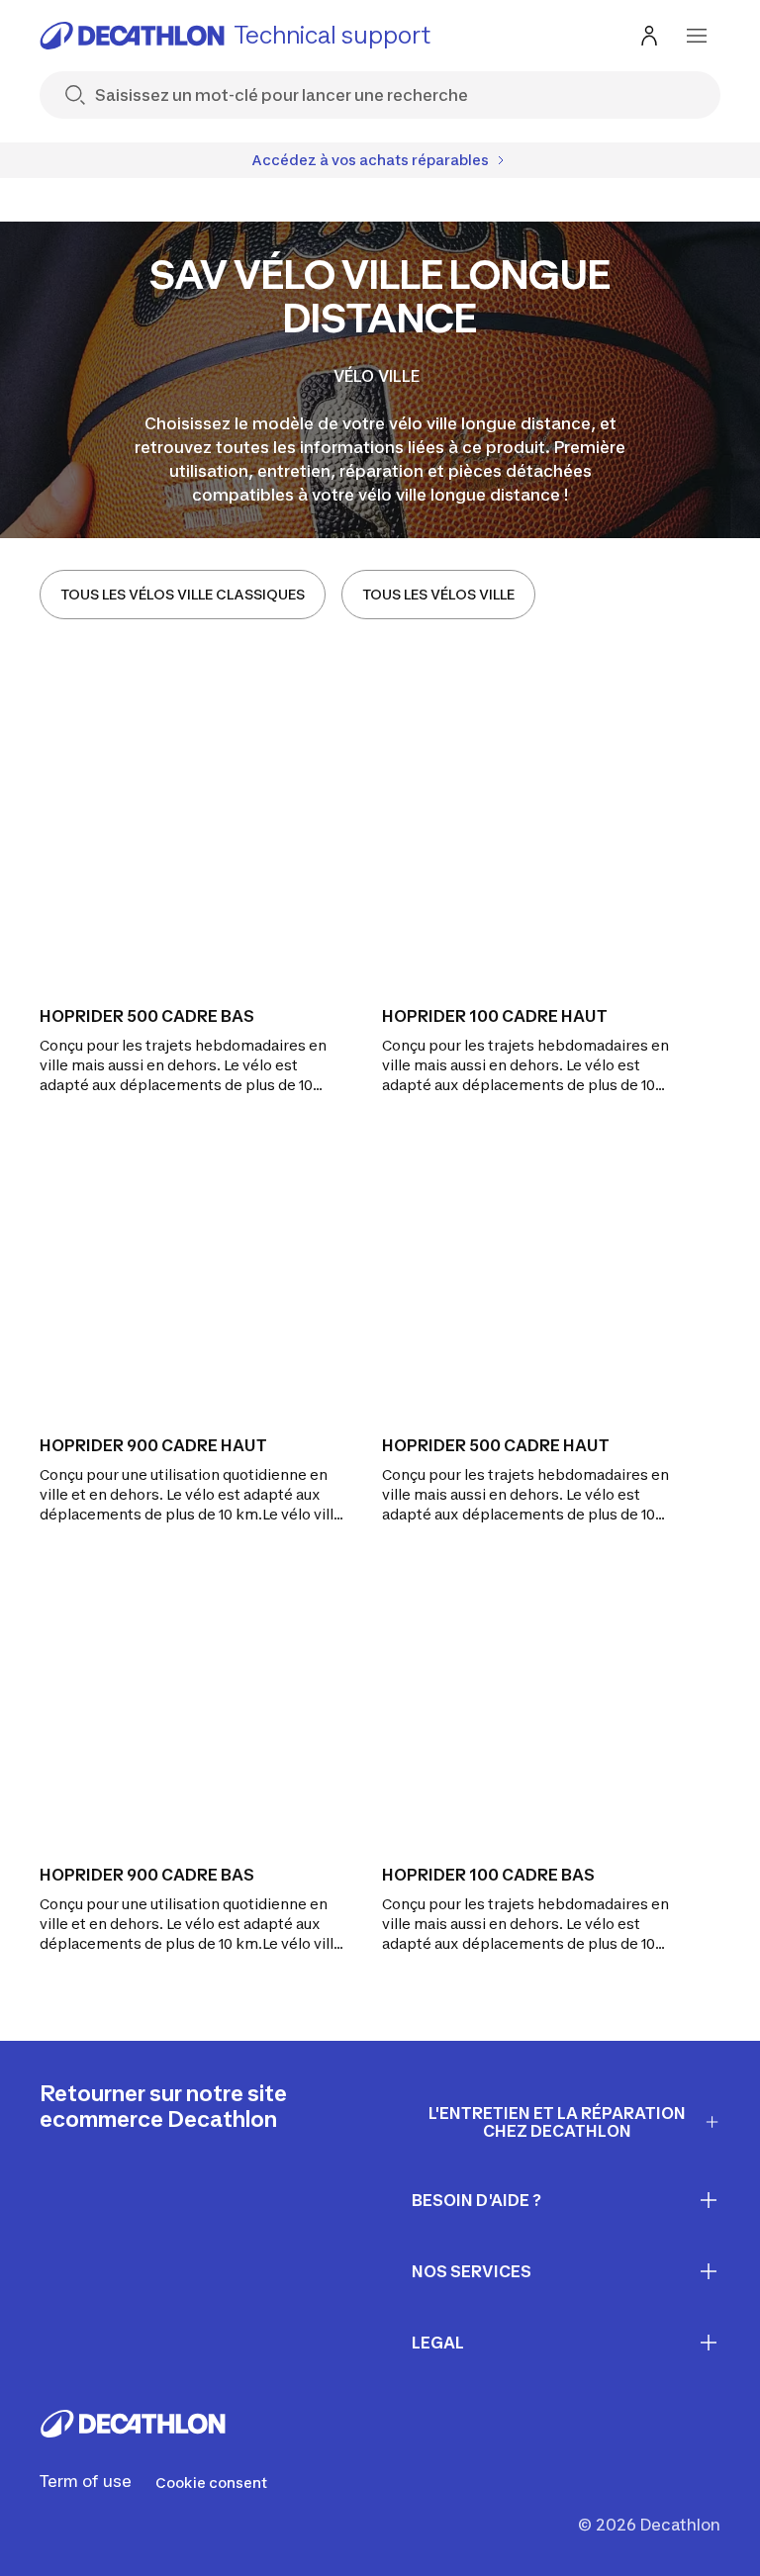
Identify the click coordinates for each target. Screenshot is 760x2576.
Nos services (472, 2271)
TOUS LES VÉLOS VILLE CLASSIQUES (183, 594)
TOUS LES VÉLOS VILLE (438, 594)
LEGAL (438, 2343)
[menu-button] (697, 36)
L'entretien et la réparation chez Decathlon (557, 2122)
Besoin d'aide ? (476, 2200)
